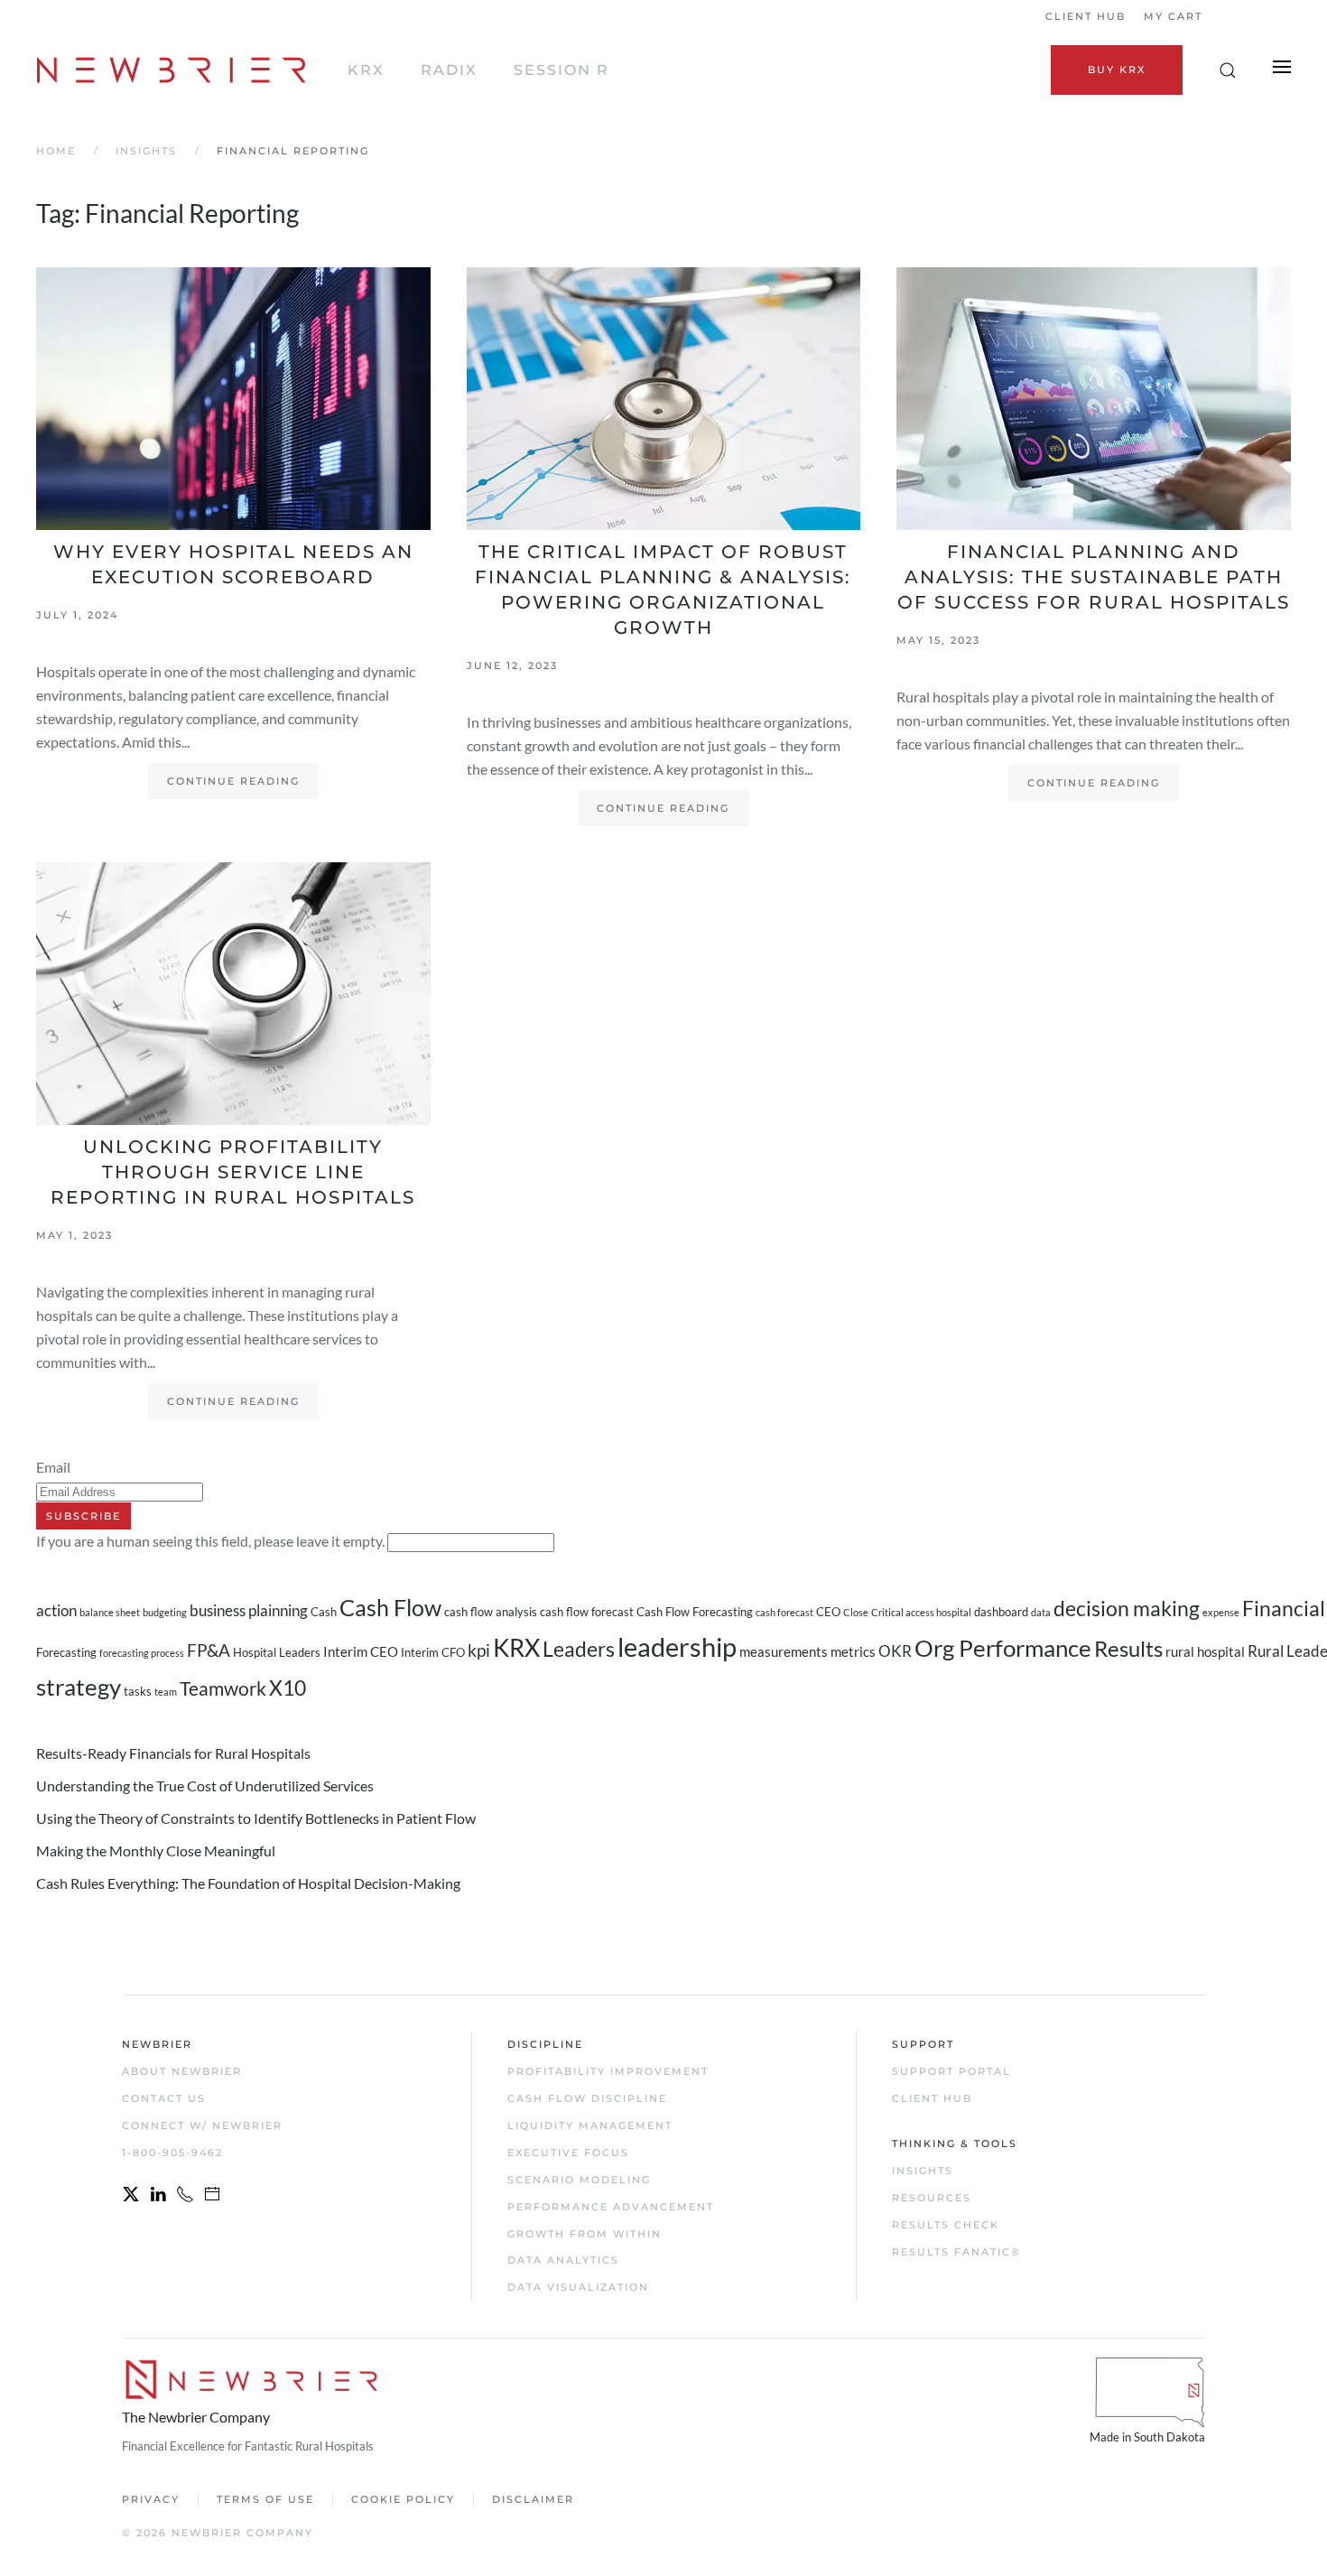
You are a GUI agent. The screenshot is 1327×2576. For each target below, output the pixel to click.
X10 (288, 1688)
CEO (828, 1612)
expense (1221, 1612)
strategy (79, 1687)
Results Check (946, 2225)
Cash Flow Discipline (587, 2098)
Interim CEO (361, 1651)
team (166, 1692)
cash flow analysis (491, 1612)
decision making (1127, 1608)
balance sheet (110, 1612)
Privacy (151, 2499)
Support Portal (951, 2071)
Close (856, 1612)
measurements (784, 1651)
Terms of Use (265, 2499)
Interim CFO (433, 1652)
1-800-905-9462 (172, 2153)
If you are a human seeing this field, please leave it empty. (212, 1541)
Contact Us (164, 2098)
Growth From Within (585, 2234)
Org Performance (1003, 1648)
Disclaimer (533, 2499)
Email (53, 1467)
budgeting (165, 1612)
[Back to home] (174, 70)
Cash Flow (390, 1607)
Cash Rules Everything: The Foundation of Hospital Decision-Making (248, 1883)
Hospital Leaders (277, 1652)
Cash (324, 1612)
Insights (923, 2171)
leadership (677, 1646)
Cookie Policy (403, 2499)
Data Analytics (563, 2260)
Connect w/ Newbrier (202, 2125)
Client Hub (1086, 16)
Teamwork (223, 1688)
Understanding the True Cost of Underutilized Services (205, 1786)
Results (1128, 1648)
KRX (366, 70)
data (1041, 1612)
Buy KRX (1117, 70)
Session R (561, 70)
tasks (138, 1691)
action (56, 1610)
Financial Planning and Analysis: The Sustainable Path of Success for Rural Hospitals (1094, 577)
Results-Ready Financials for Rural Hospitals (173, 1753)
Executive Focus (568, 2153)
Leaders (579, 1649)
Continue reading (233, 781)
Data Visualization (578, 2287)
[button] (1228, 70)
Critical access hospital (921, 1612)
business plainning (249, 1610)
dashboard (1001, 1612)
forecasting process (142, 1653)
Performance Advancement (611, 2207)
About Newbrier (182, 2071)
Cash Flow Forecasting (695, 1612)
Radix (449, 70)
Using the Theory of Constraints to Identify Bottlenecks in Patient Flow (256, 1818)
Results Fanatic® (956, 2252)
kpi (479, 1651)
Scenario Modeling (579, 2180)
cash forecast (784, 1612)
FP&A (209, 1651)
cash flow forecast (587, 1612)
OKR (895, 1651)
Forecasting (66, 1652)
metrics (853, 1651)
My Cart (1173, 16)
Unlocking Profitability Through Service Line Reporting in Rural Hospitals (233, 1172)
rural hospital (1205, 1651)
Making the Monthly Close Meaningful (156, 1851)
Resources (932, 2198)
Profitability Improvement (608, 2071)
